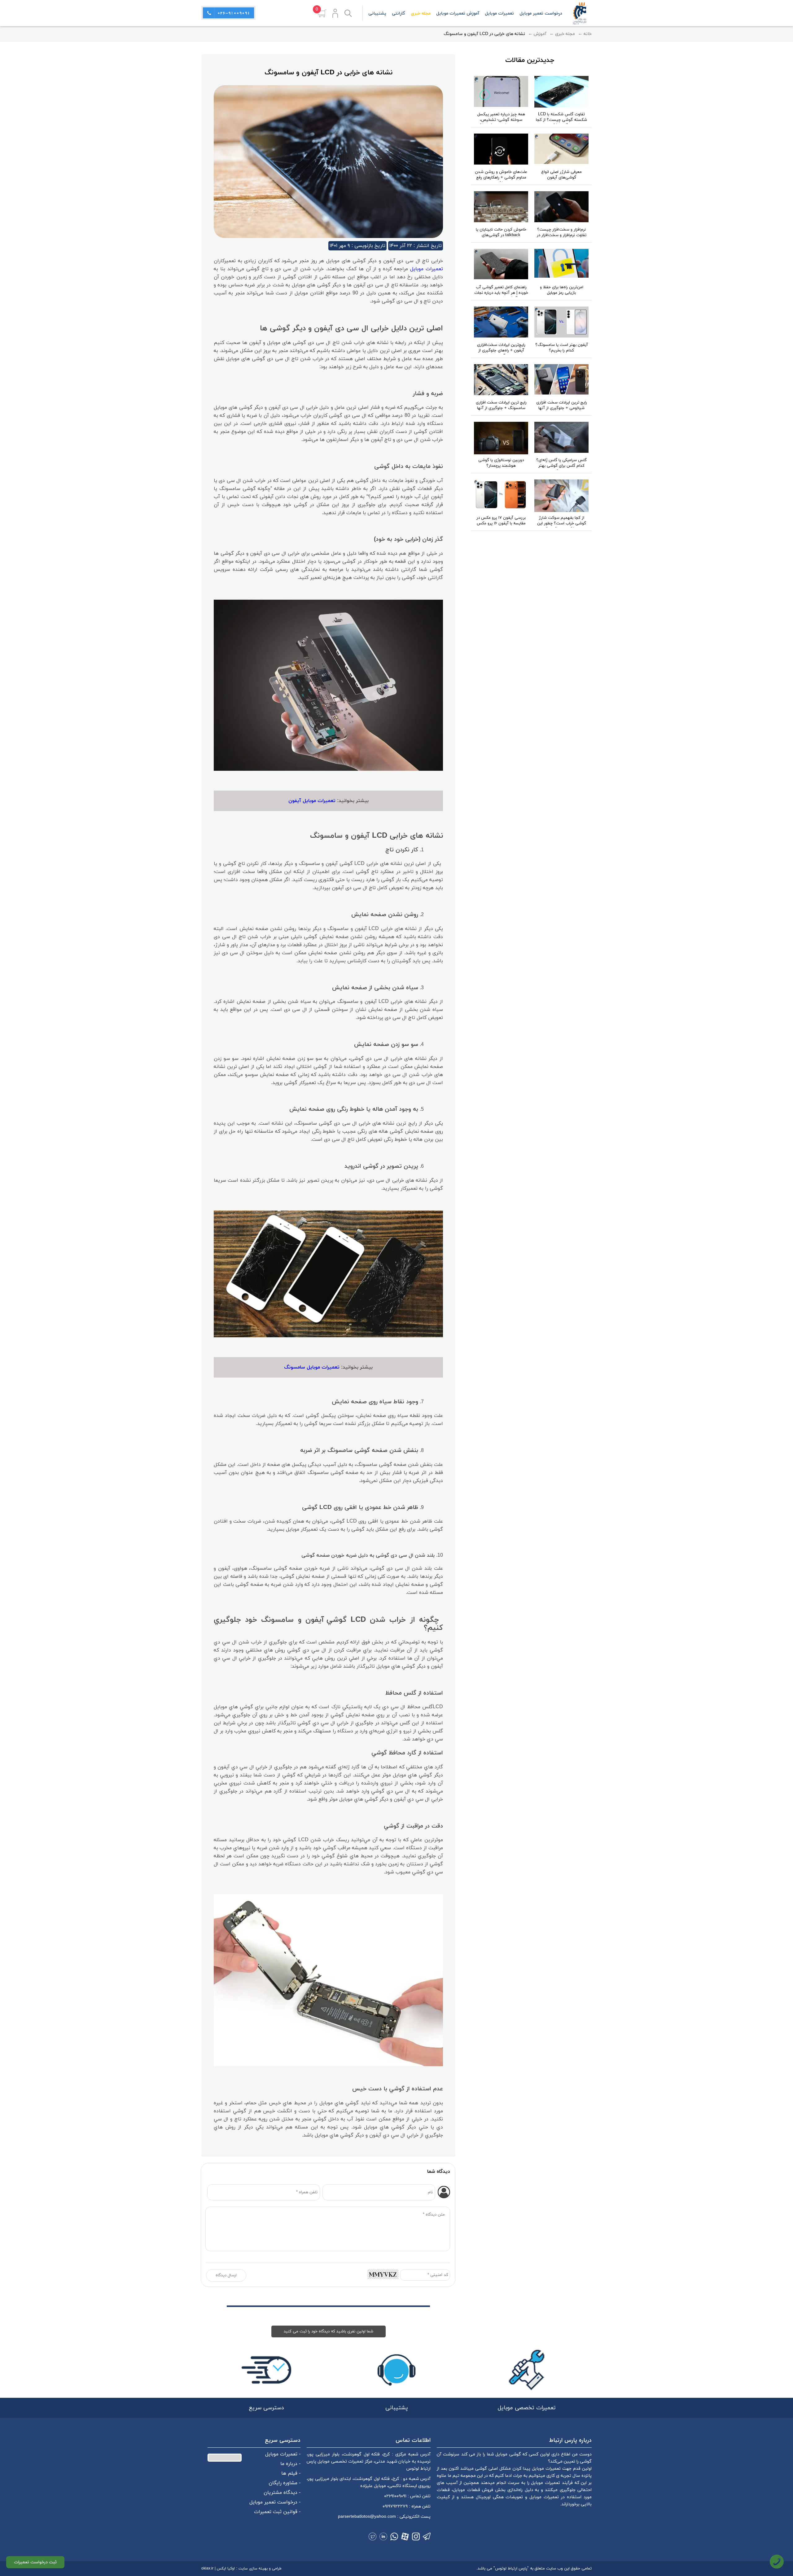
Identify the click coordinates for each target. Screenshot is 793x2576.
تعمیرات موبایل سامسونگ (312, 1367)
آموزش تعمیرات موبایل (458, 13)
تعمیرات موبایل (427, 269)
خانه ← (585, 34)
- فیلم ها (291, 2473)
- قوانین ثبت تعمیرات (277, 2512)
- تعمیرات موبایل (283, 2454)
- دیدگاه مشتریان (282, 2493)
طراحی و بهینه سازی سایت (260, 2569)
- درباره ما (290, 2464)
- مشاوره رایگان (285, 2483)
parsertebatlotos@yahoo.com (367, 2517)
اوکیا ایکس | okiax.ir (218, 2569)
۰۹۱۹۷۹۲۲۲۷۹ (395, 2506)
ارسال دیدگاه (226, 2275)
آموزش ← (537, 34)
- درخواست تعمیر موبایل (275, 2502)
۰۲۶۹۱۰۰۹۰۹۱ (395, 2496)
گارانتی (399, 13)
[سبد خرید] (322, 13)
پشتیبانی (377, 13)
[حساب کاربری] (335, 13)
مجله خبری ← (562, 34)
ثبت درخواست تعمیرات (35, 2562)
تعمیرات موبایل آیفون (312, 801)
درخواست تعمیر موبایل (541, 13)
